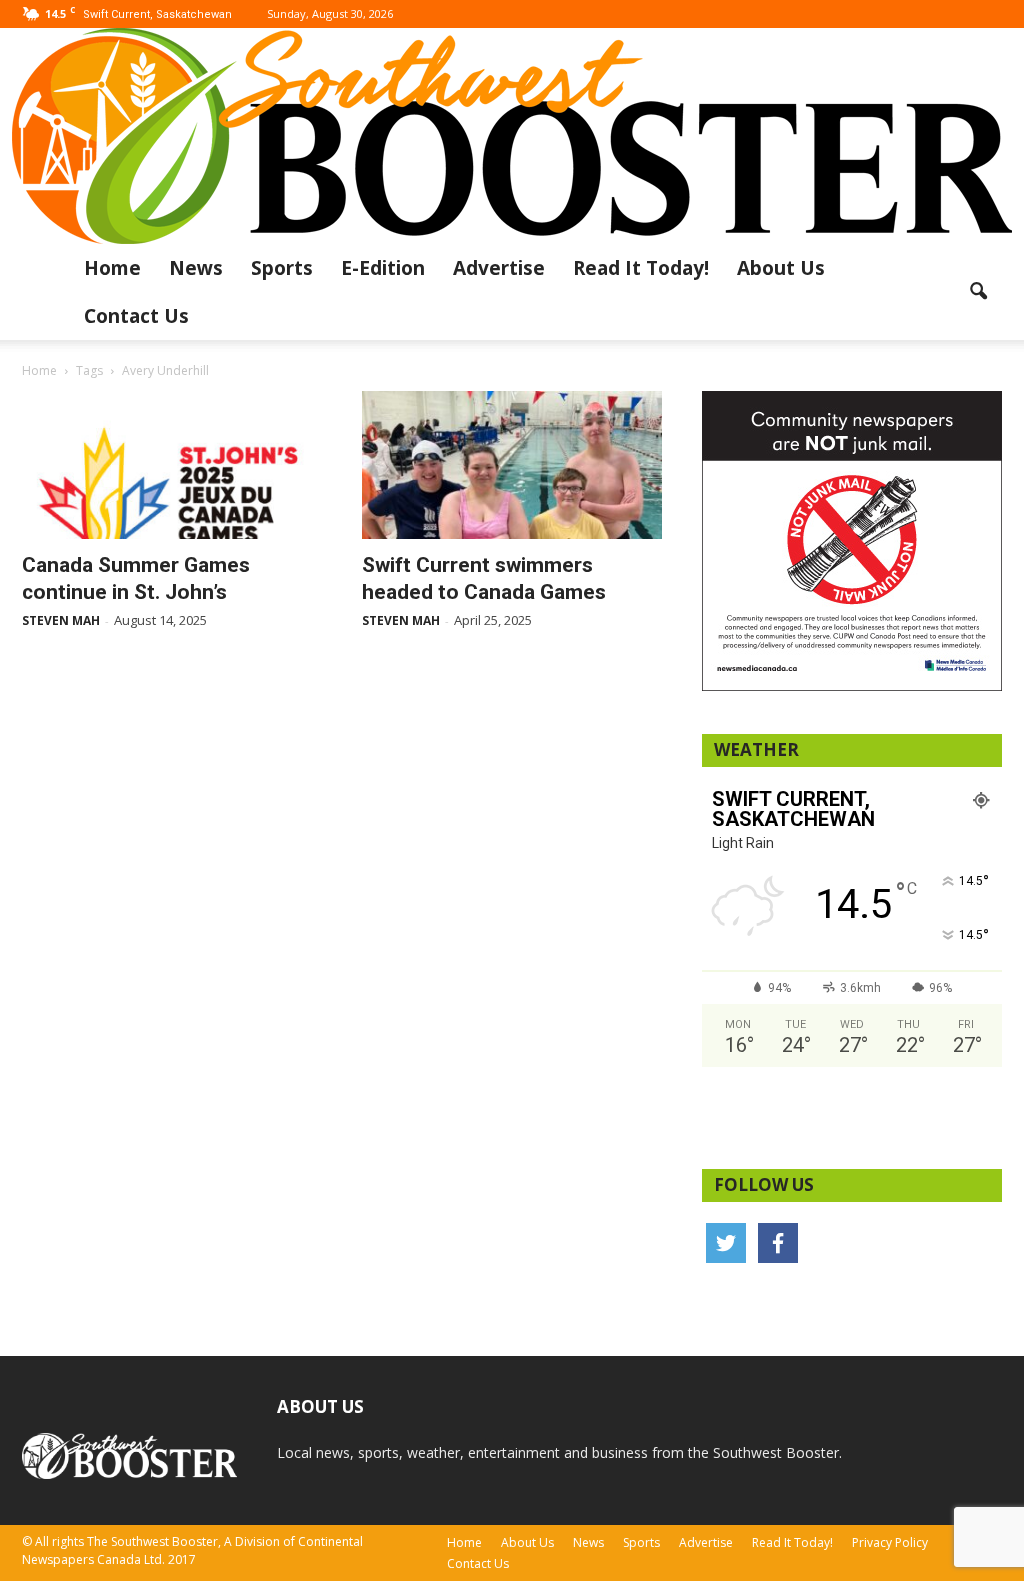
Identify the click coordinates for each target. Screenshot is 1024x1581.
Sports (282, 268)
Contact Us (136, 316)
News (196, 268)
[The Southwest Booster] (512, 136)
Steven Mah (61, 620)
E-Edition (383, 268)
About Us (781, 268)
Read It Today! (641, 268)
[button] (978, 292)
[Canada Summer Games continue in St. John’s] (172, 465)
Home (112, 268)
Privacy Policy (890, 1542)
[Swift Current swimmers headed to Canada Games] (512, 465)
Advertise (499, 268)
